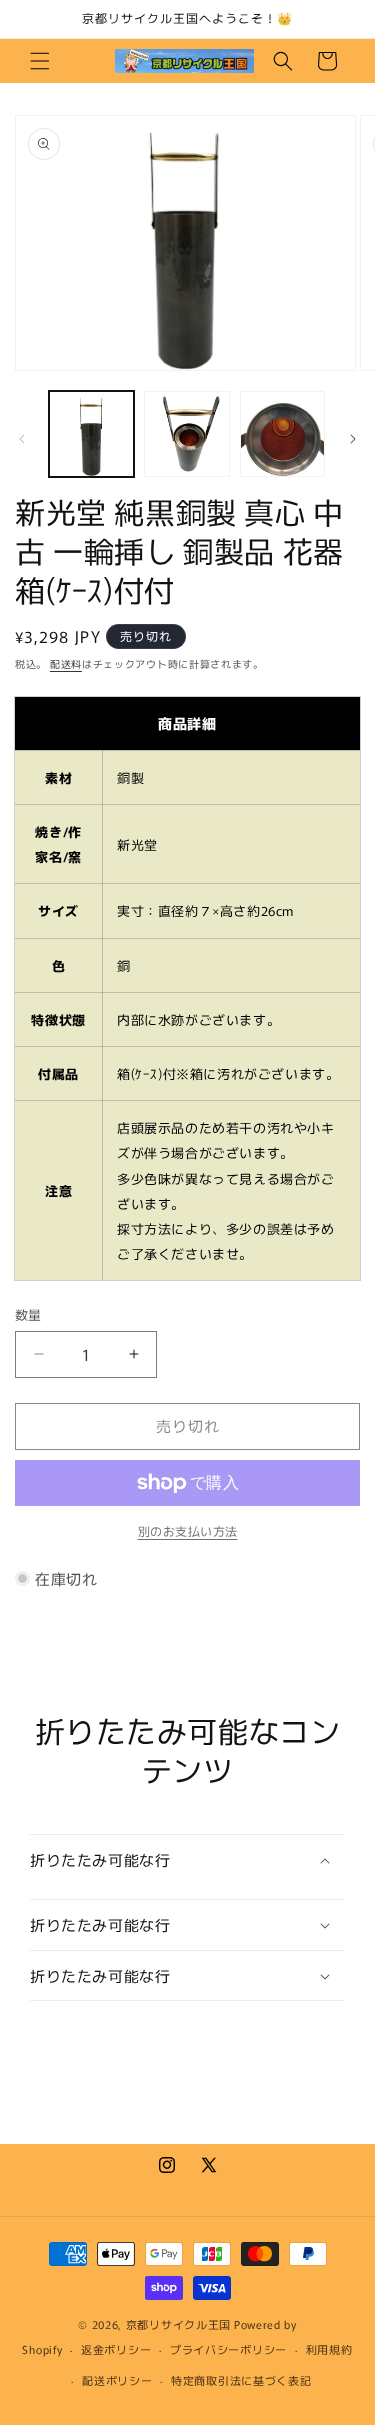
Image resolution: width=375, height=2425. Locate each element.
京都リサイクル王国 (178, 2324)
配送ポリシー (117, 2380)
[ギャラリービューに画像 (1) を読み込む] (91, 433)
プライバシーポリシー (228, 2349)
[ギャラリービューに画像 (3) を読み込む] (282, 433)
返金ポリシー (116, 2349)
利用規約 (329, 2349)
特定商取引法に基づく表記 (241, 2380)
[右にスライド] (353, 439)
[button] (40, 61)
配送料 (66, 663)
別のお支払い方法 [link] (188, 1530)
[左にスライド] (22, 439)
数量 (28, 1314)
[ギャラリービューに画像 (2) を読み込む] (186, 433)
